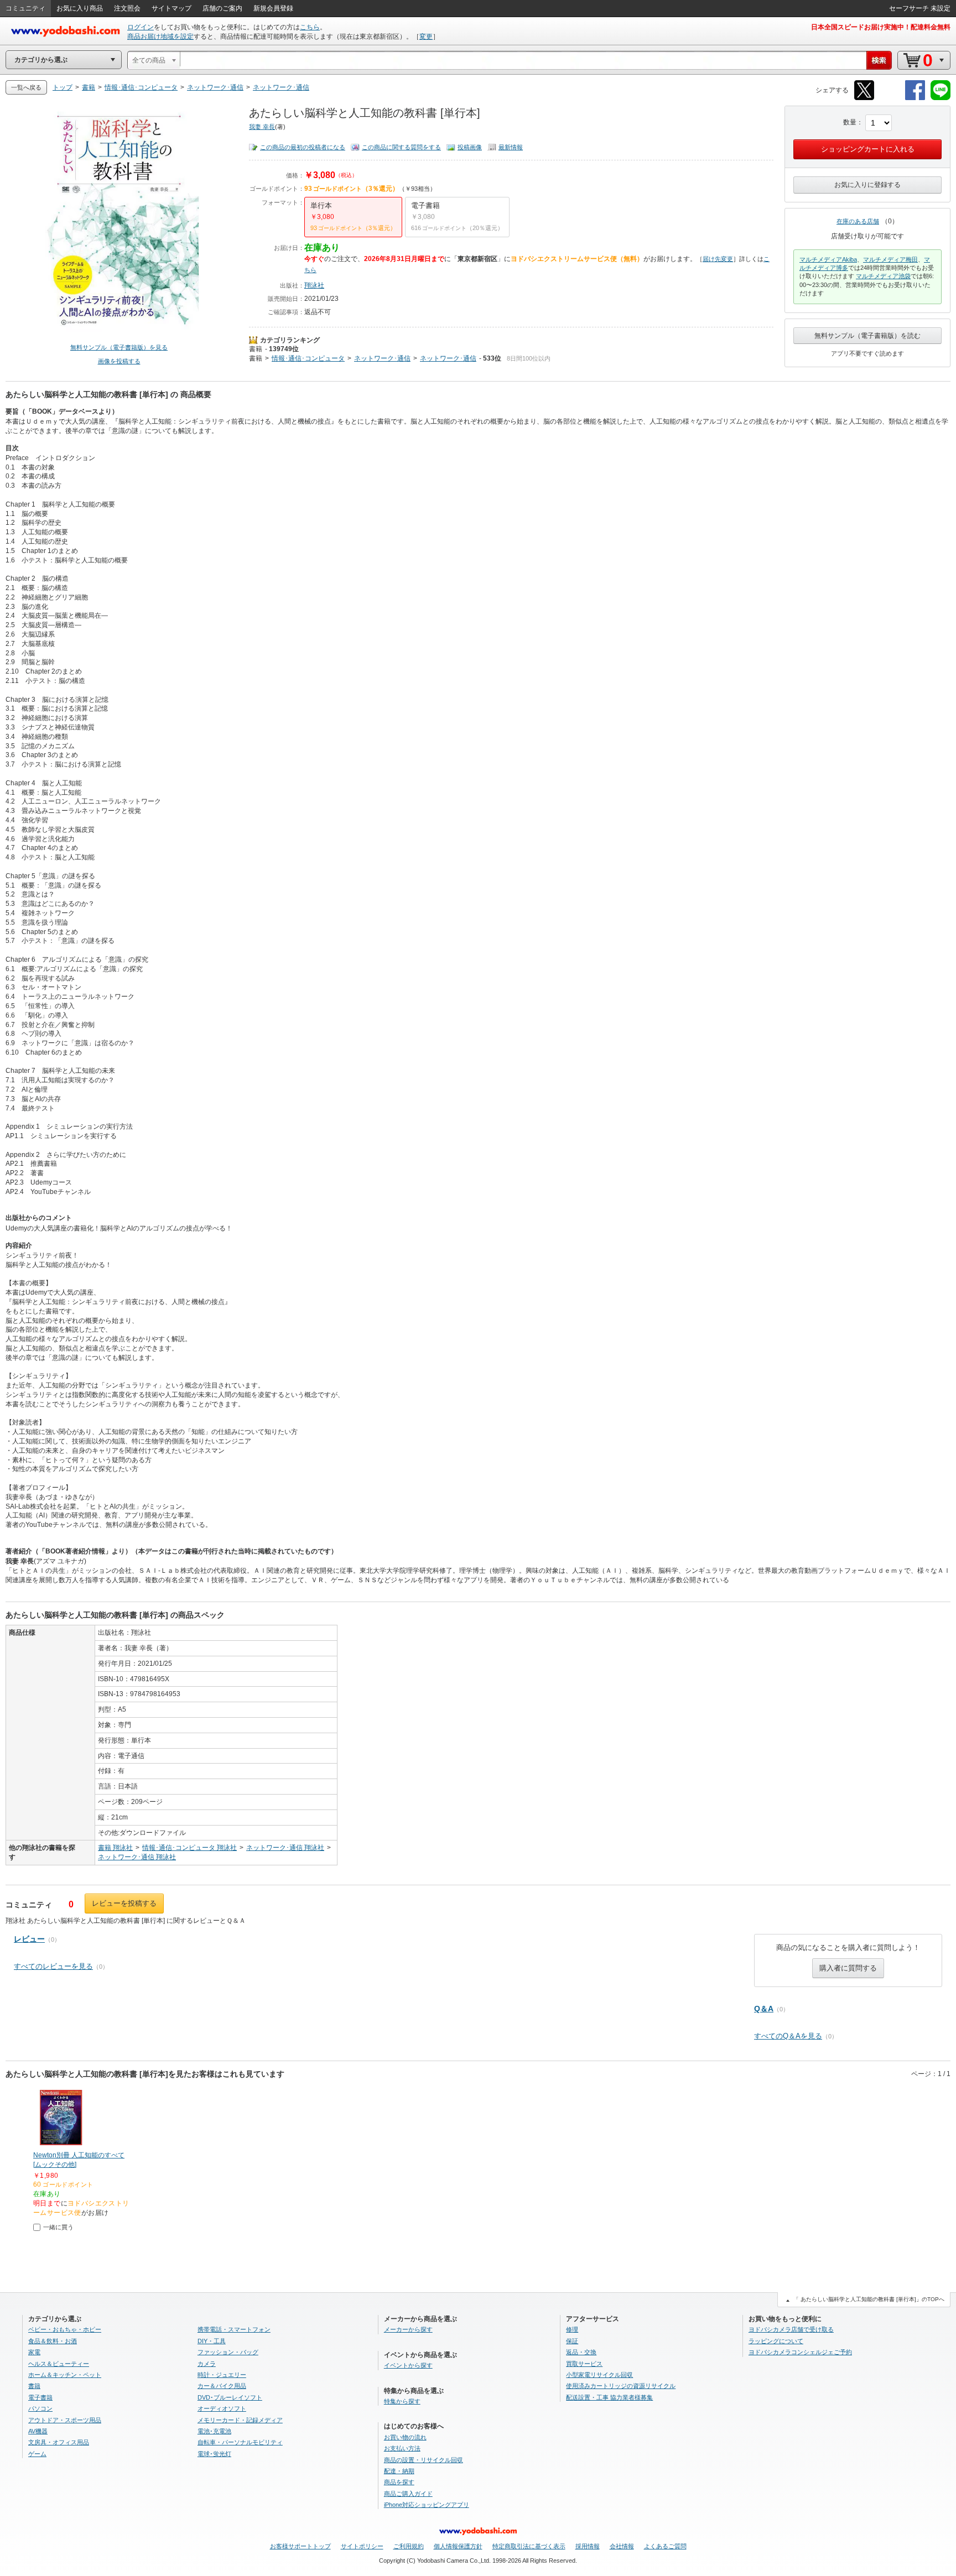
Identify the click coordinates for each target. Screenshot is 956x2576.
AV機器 (38, 2431)
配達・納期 (399, 2471)
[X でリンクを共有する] (864, 98)
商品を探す (399, 2482)
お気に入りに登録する (867, 185)
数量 (850, 122)
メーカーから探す (408, 2329)
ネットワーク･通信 (382, 358)
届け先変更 (718, 259)
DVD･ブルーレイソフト (230, 2397)
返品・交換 (581, 2352)
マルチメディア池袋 (883, 276)
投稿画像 (470, 147)
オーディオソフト (222, 2408)
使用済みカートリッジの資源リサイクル (621, 2386)
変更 (426, 36)
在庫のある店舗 (858, 221)
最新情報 (511, 147)
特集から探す (402, 2401)
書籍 (256, 349)
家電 (34, 2352)
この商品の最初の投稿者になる (303, 147)
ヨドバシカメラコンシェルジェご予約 (800, 2352)
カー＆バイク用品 (222, 2386)
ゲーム (37, 2454)
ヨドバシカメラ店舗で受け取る (791, 2329)
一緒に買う (58, 2227)
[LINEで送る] (941, 98)
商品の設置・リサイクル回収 (424, 2460)
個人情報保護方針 (458, 2546)
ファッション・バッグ (228, 2352)
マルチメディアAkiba (828, 259)
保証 (572, 2341)
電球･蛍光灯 (214, 2454)
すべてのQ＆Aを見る (788, 2036)
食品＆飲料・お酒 (53, 2341)
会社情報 (622, 2546)
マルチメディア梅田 (890, 259)
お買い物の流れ (405, 2437)
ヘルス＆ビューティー (59, 2364)
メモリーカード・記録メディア (240, 2420)
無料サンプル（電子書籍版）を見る (119, 347)
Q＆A (764, 2009)
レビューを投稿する (124, 1903)
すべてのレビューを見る (53, 1966)
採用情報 (588, 2546)
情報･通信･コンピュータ (308, 358)
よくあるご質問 (665, 2546)
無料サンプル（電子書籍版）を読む (867, 336)
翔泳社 (314, 285)
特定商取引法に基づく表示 (529, 2546)
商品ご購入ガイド (408, 2494)
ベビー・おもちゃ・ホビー (65, 2329)
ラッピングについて (776, 2341)
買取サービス (584, 2364)
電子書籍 (40, 2397)
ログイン (141, 27)
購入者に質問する (848, 1968)
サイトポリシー (362, 2546)
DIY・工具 (212, 2341)
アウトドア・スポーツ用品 (65, 2420)
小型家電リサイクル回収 (599, 2375)
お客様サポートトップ (300, 2546)
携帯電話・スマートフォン (234, 2329)
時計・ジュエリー (222, 2375)
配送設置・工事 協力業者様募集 (609, 2397)
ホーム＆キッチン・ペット (65, 2375)
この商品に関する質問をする (401, 147)
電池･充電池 (214, 2431)
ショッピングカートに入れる (868, 149)
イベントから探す (408, 2365)
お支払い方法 (402, 2448)
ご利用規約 (409, 2546)
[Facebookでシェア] (915, 98)
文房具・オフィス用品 (59, 2442)
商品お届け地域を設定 (160, 36)
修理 (572, 2329)
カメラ (207, 2364)
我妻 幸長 (262, 127)
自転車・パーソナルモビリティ (240, 2442)
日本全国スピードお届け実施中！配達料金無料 (881, 27)
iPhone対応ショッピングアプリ (427, 2505)
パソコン (40, 2408)
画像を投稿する (119, 361)
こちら (310, 27)
